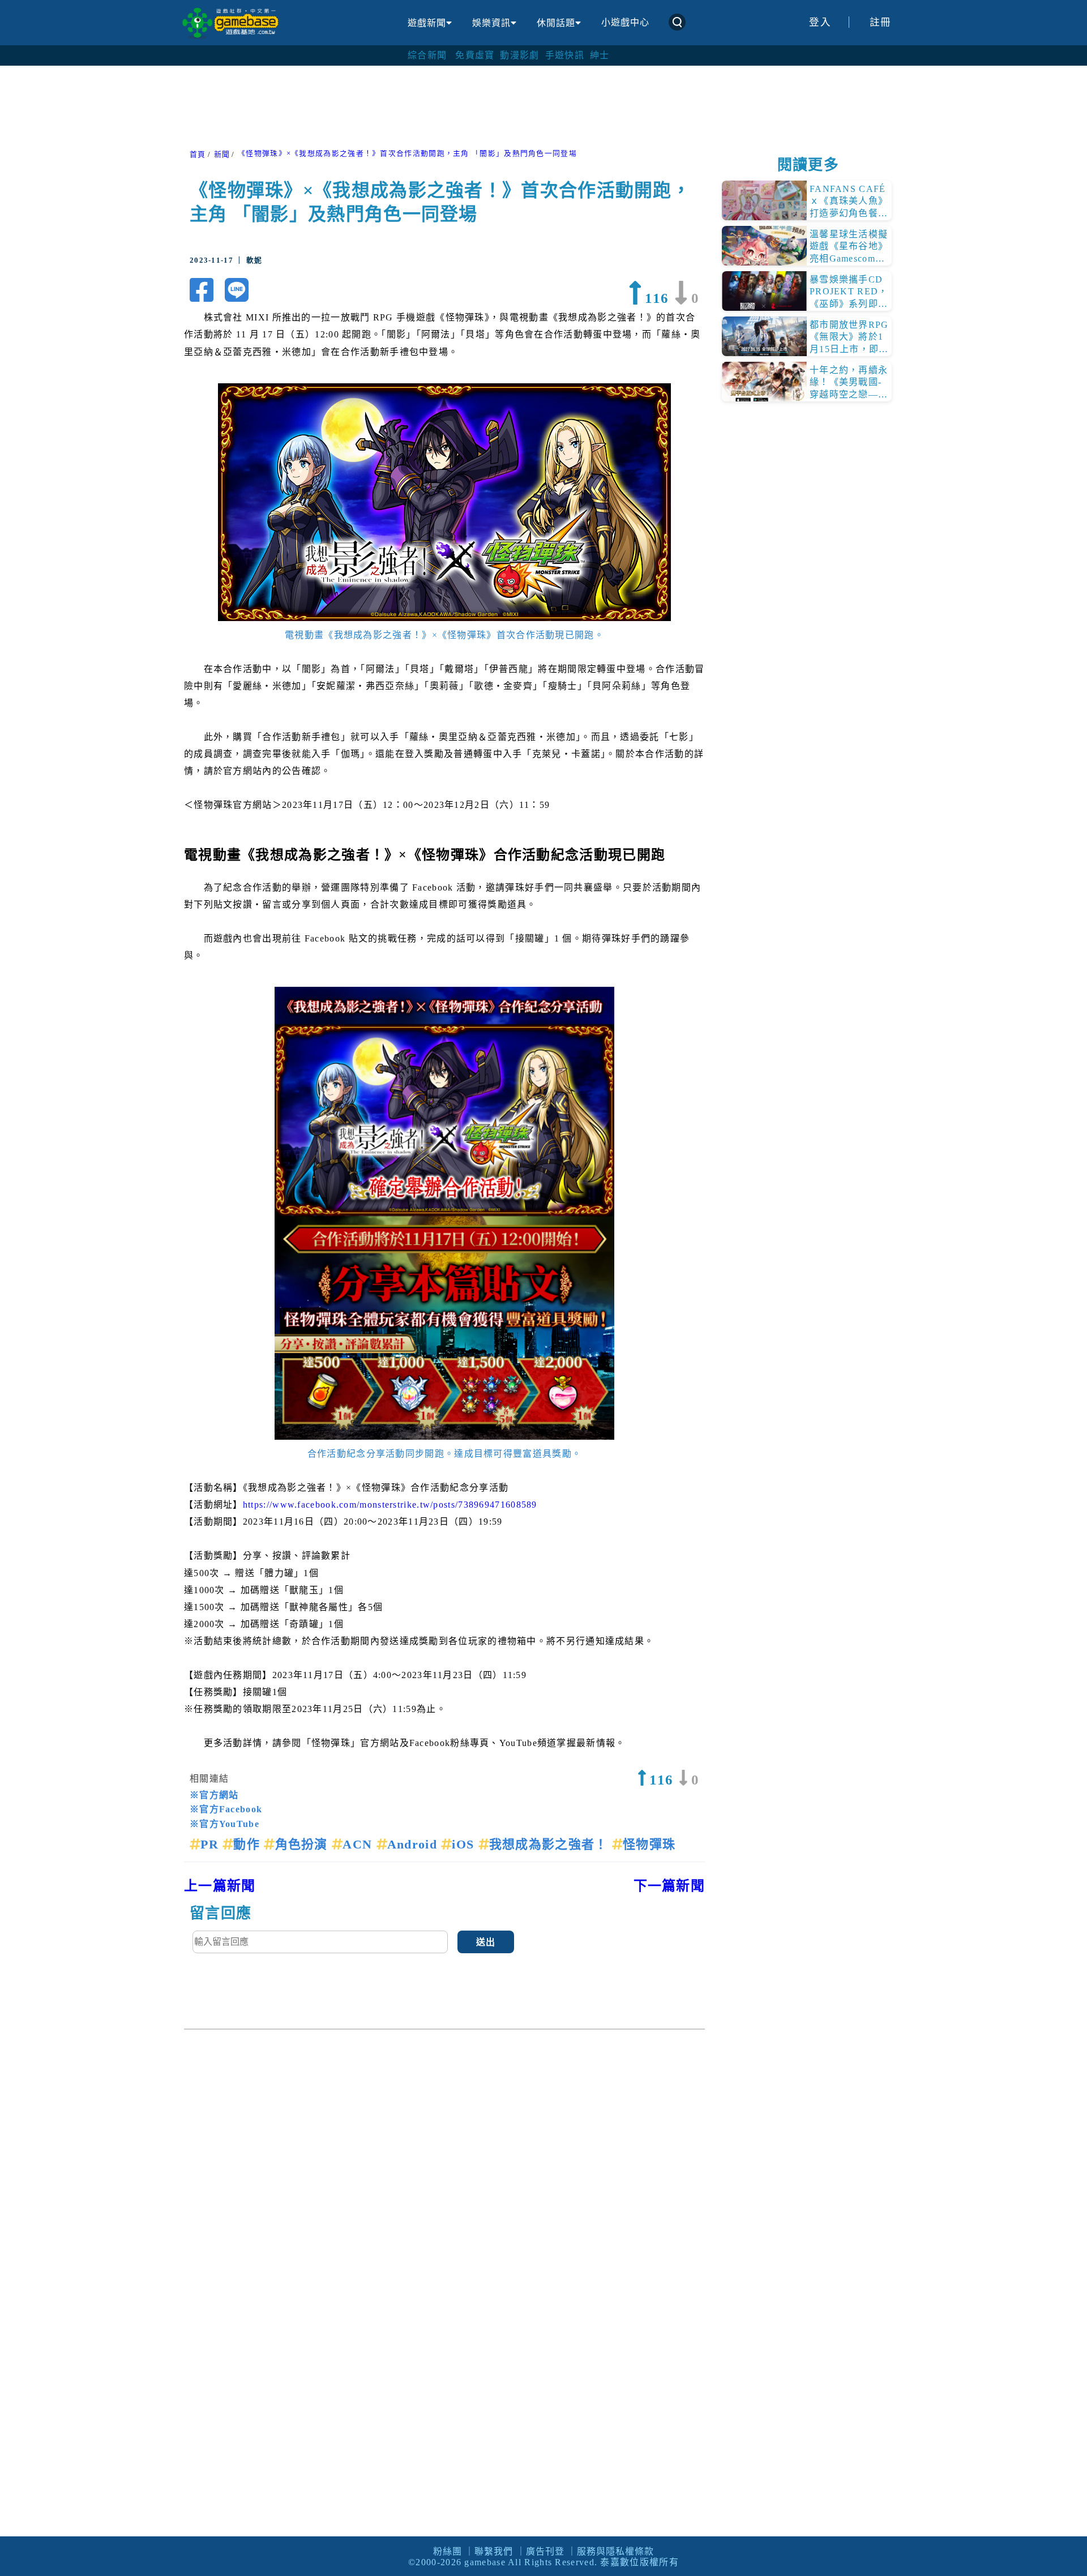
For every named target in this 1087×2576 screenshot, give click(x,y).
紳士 (600, 55)
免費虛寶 (475, 55)
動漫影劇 (519, 55)
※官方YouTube (224, 1824)
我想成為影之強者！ (551, 1844)
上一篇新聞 (220, 1886)
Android (414, 1844)
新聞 (222, 155)
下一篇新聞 (669, 1886)
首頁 (198, 155)
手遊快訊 (565, 55)
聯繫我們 (494, 2551)
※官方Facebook (226, 1809)
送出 (486, 1942)
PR (211, 1844)
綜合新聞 (427, 55)
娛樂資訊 (491, 23)
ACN (359, 1844)
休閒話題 (556, 23)
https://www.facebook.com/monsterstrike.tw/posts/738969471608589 (390, 1505)
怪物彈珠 (649, 1844)
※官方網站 (214, 1795)
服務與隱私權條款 (615, 2551)
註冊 (881, 22)
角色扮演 (303, 1844)
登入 (820, 22)
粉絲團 (448, 2551)
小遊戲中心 (625, 22)
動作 (249, 1844)
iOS (465, 1844)
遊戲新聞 (427, 23)
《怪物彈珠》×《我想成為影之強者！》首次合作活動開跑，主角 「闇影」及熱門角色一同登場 (407, 153)
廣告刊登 (545, 2551)
